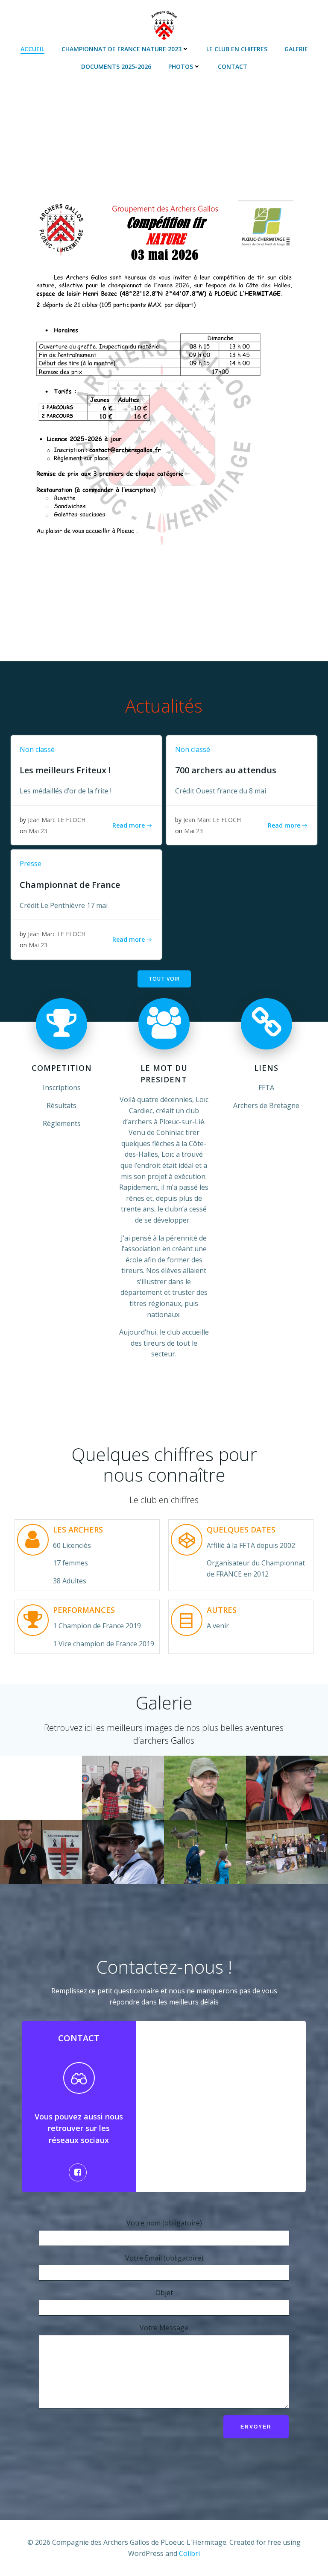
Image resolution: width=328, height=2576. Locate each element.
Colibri (189, 2553)
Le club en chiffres (237, 49)
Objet (164, 2293)
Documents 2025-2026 (116, 66)
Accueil (32, 49)
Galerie (296, 49)
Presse (31, 864)
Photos (181, 66)
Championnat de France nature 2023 (122, 49)
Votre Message (164, 2328)
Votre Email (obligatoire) (164, 2258)
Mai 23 (38, 831)
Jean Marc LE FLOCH (57, 820)
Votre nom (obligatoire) (164, 2223)
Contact (233, 66)
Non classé (37, 749)
